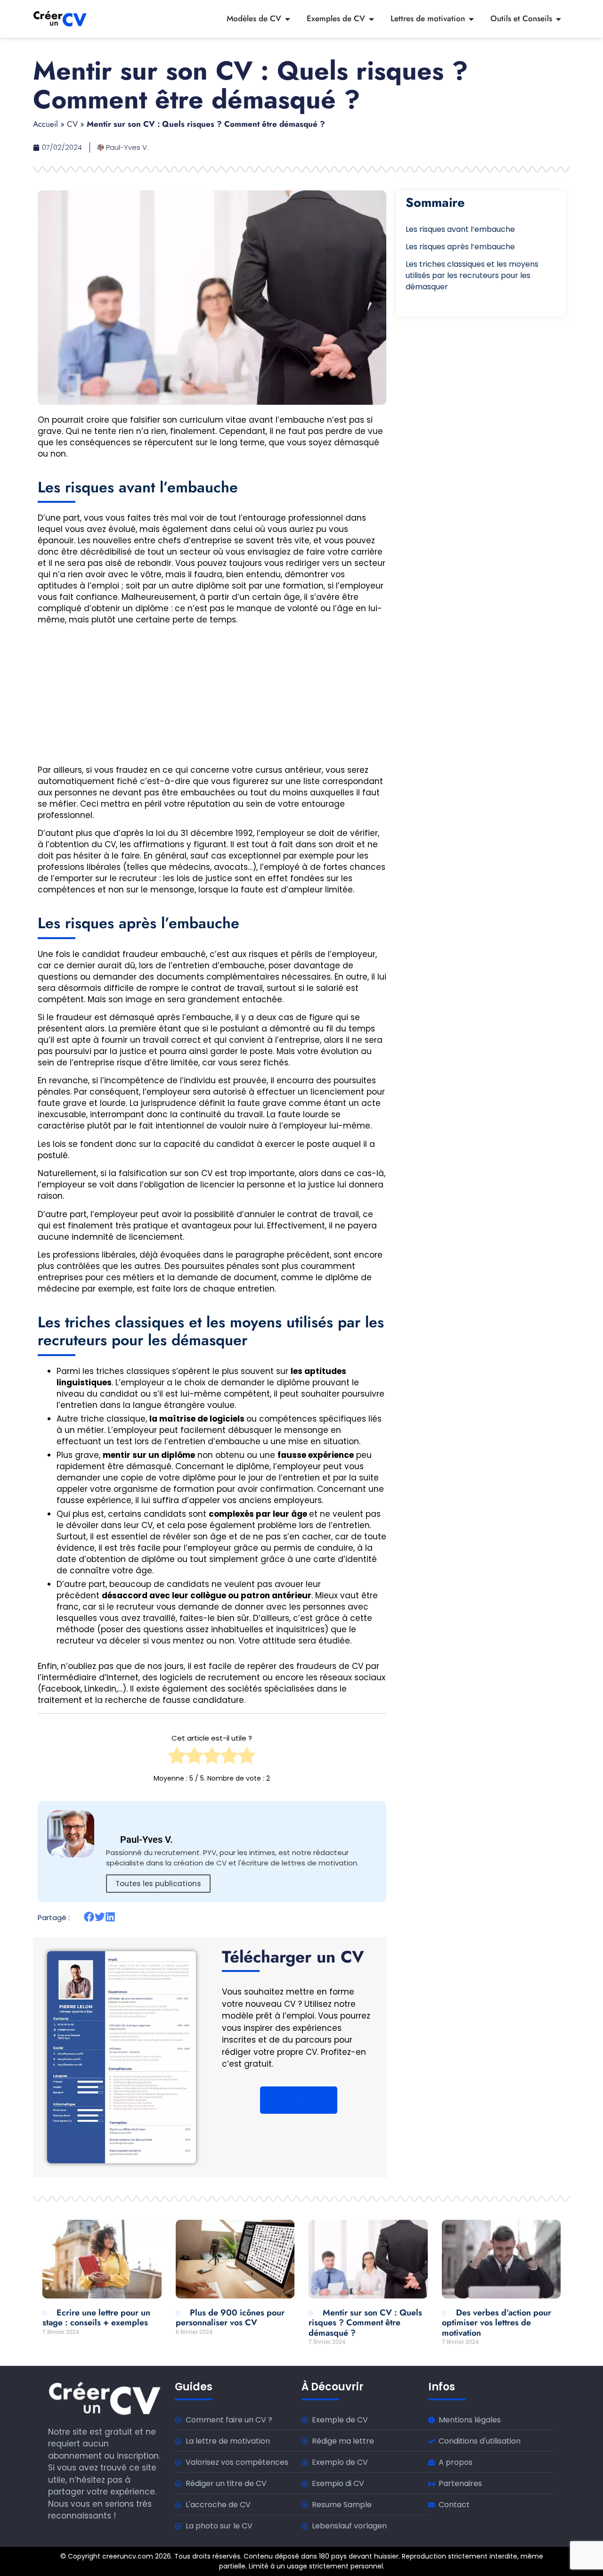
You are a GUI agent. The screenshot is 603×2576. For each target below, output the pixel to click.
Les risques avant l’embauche (460, 229)
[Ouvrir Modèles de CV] (288, 19)
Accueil (45, 124)
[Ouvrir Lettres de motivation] (471, 19)
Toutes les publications (158, 1884)
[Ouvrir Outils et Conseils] (558, 19)
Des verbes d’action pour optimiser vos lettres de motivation (497, 2323)
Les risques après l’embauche (460, 247)
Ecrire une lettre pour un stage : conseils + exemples (96, 2318)
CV (72, 124)
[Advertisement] (212, 698)
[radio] (177, 1758)
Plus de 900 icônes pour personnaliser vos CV (230, 2318)
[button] (89, 1917)
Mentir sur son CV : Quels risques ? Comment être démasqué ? (365, 2323)
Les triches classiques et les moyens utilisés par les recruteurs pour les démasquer (472, 275)
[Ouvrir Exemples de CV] (371, 19)
